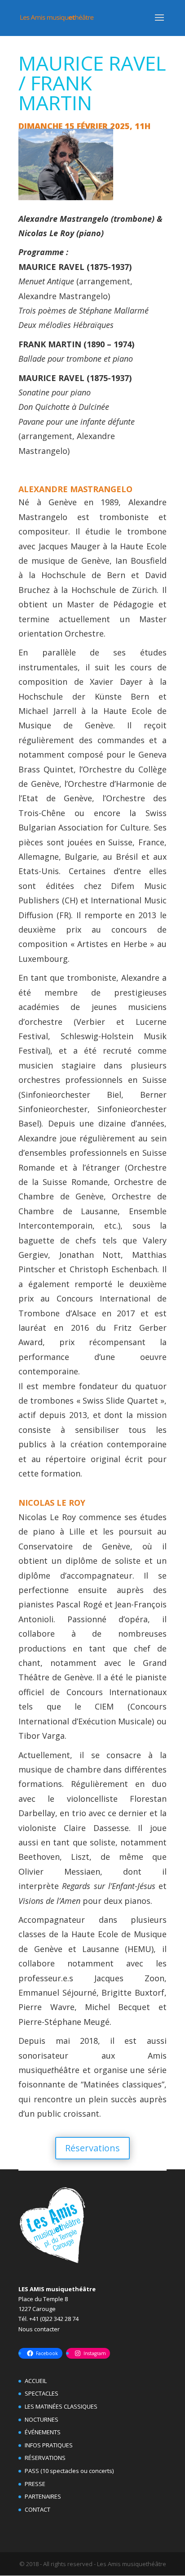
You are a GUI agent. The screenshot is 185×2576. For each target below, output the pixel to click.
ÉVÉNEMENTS (43, 2432)
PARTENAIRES (43, 2496)
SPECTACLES (42, 2393)
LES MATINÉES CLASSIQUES (61, 2406)
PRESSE (35, 2484)
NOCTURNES (42, 2419)
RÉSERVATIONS (45, 2458)
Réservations (92, 2148)
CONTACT (37, 2509)
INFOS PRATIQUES (49, 2445)
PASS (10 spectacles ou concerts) (69, 2471)
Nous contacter (39, 2329)
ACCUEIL (36, 2381)
